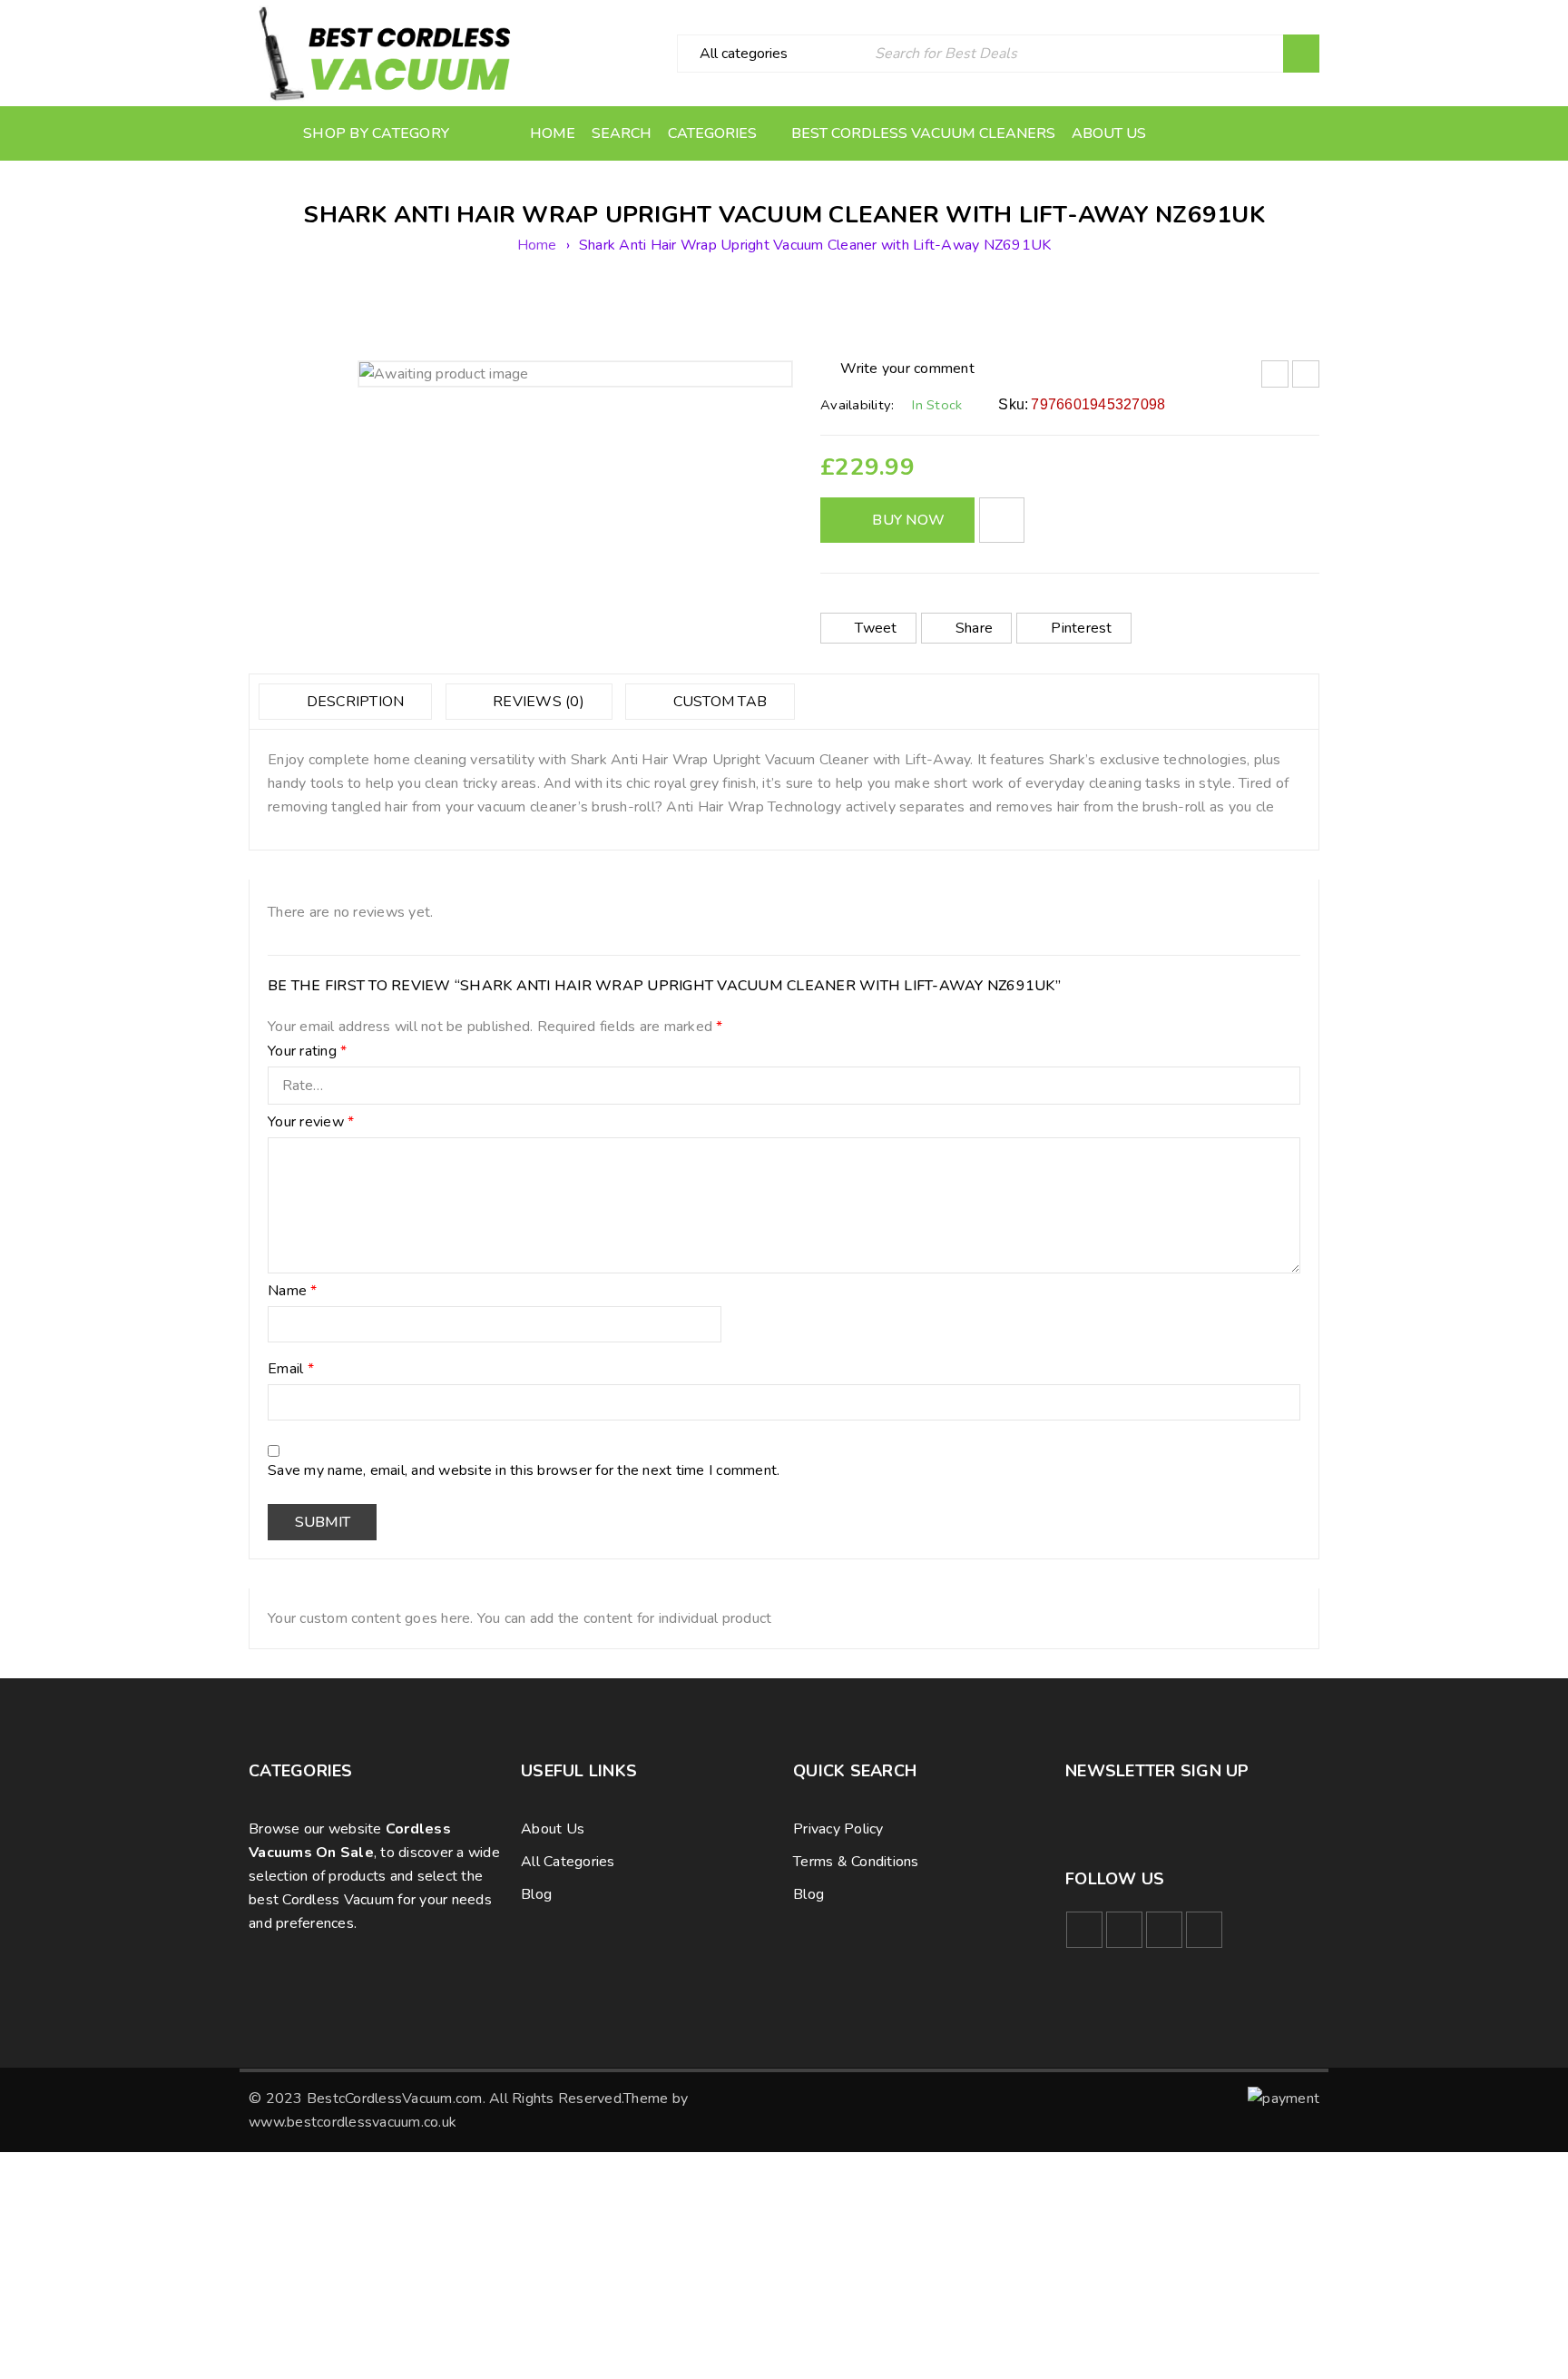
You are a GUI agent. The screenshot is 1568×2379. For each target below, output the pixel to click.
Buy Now (908, 520)
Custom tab (718, 702)
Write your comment (907, 369)
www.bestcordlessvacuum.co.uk (353, 2122)
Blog (536, 1894)
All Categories (568, 1862)
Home (537, 245)
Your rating (307, 1052)
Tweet (876, 628)
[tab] (345, 702)
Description (353, 702)
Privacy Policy (838, 1829)
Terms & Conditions (856, 1862)
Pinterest (1081, 628)
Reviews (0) (537, 702)
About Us (553, 1829)
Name (293, 1292)
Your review (311, 1123)
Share (974, 628)
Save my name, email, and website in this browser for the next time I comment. (524, 1471)
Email (291, 1370)
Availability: (857, 405)
